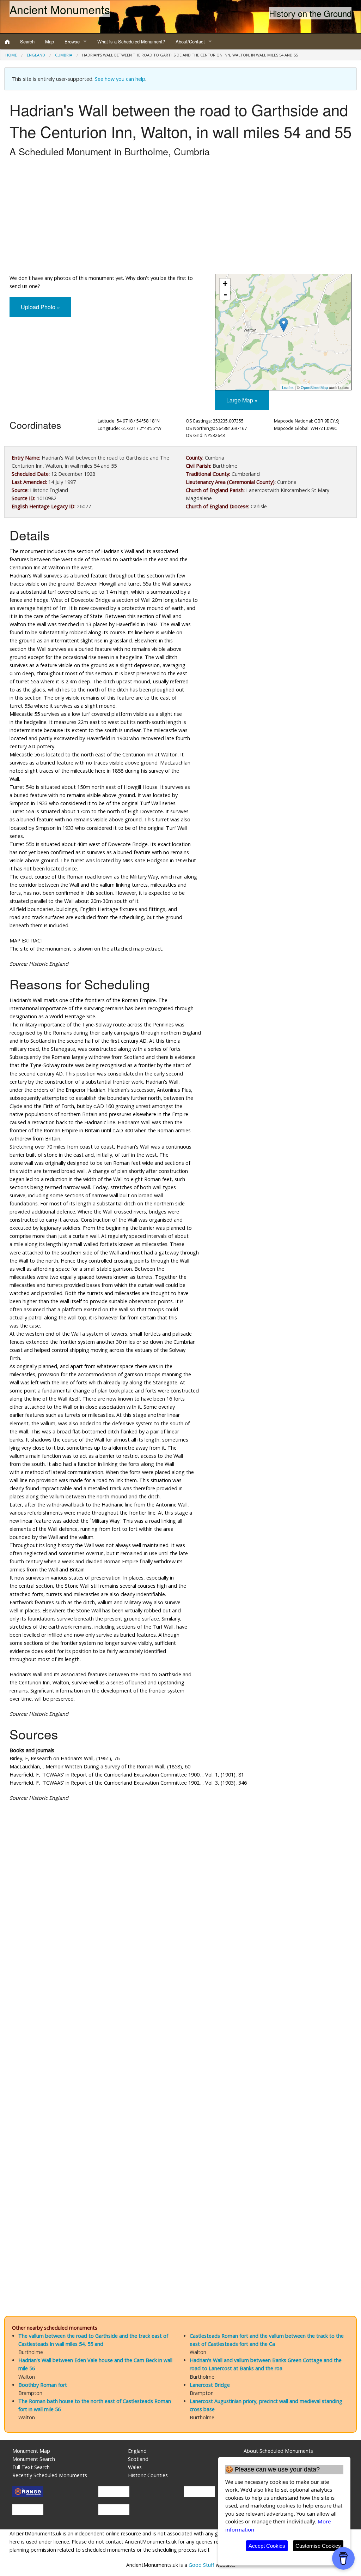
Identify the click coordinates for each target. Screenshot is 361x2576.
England (36, 55)
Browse (72, 41)
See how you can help (120, 79)
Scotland (138, 2459)
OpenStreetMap (314, 387)
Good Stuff (201, 2565)
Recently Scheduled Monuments (50, 2475)
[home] (7, 42)
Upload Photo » (40, 307)
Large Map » (242, 400)
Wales (135, 2467)
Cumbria (64, 55)
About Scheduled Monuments (278, 2451)
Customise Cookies (318, 2546)
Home (11, 55)
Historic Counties (148, 2475)
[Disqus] (180, 2019)
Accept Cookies (267, 2546)
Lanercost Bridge (210, 2385)
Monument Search (34, 2459)
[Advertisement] (180, 217)
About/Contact (190, 41)
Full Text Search (31, 2467)
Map (50, 41)
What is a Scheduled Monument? (131, 41)
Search (27, 41)
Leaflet (288, 387)
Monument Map (31, 2451)
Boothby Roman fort (43, 2385)
